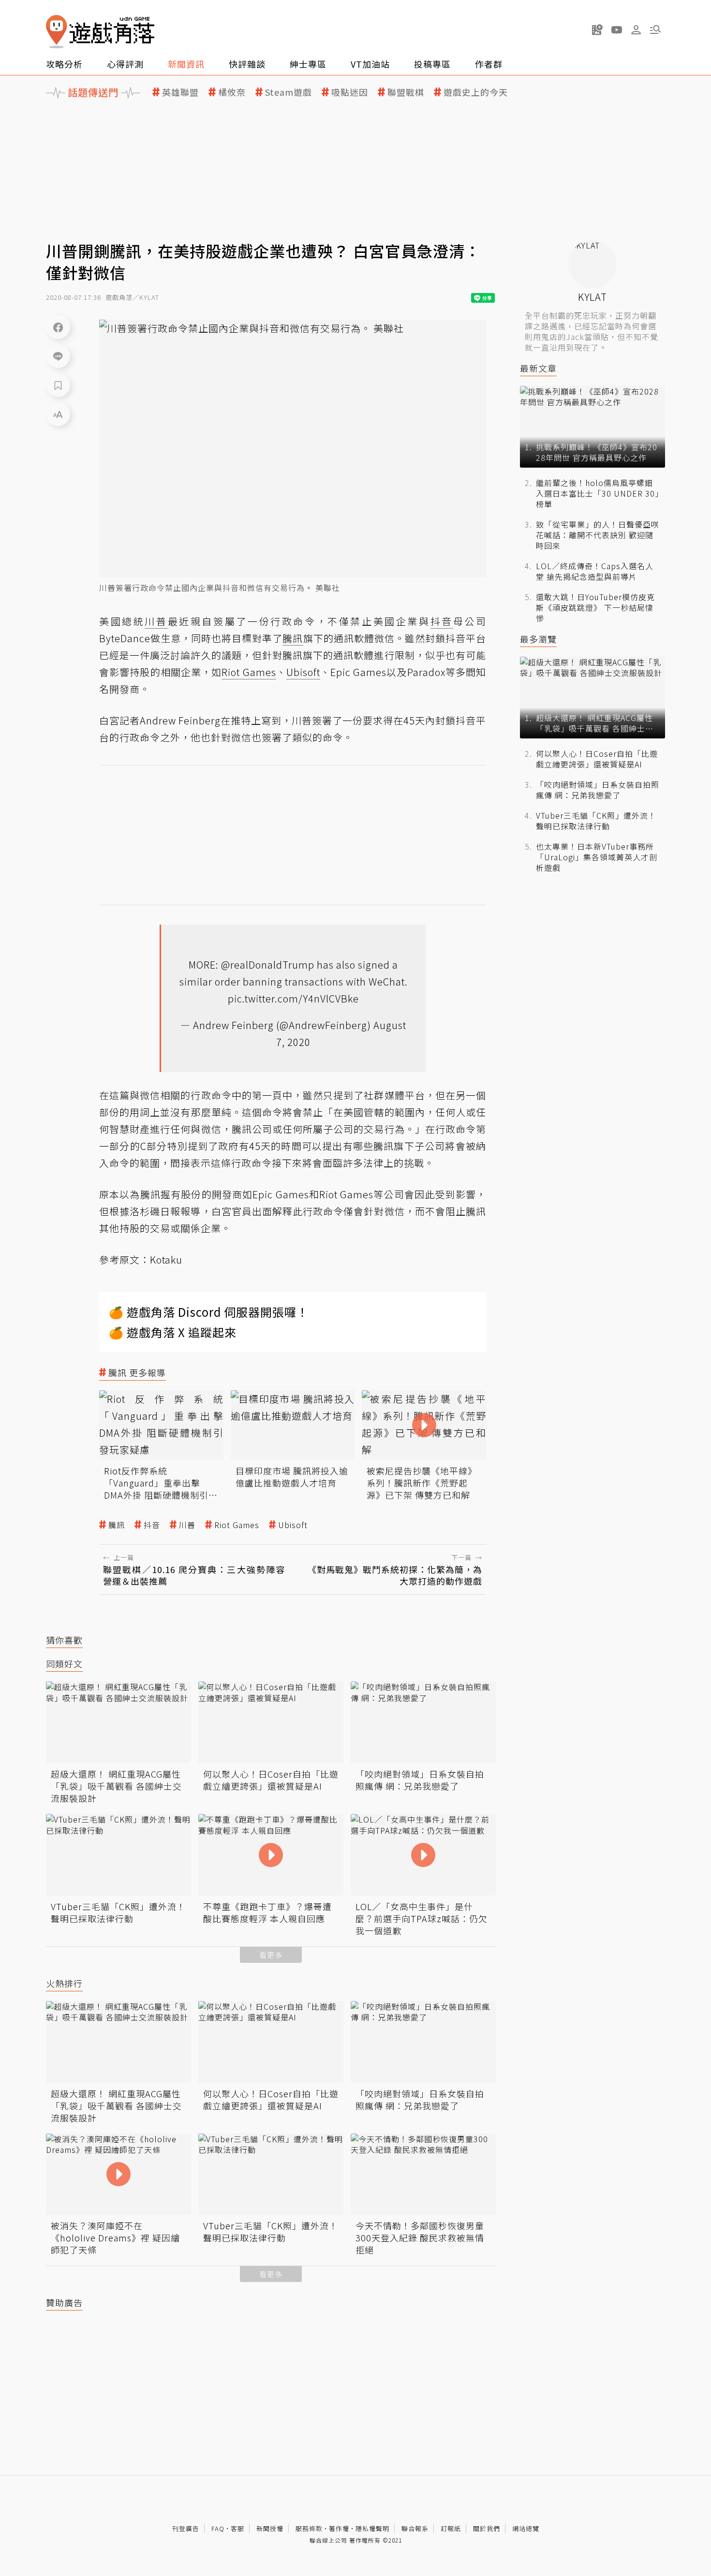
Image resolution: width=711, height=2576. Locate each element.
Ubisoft (293, 1525)
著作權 (339, 2528)
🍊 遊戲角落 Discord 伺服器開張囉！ (209, 1312)
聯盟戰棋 (406, 92)
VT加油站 (370, 64)
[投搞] (597, 29)
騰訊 (117, 1525)
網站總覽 (526, 2528)
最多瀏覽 (538, 639)
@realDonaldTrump (268, 964)
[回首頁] (100, 32)
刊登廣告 (186, 2528)
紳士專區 (308, 64)
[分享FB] (58, 327)
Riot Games (237, 1525)
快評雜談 (247, 64)
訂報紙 (451, 2528)
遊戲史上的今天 (476, 92)
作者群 (489, 64)
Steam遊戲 (289, 92)
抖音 (152, 1525)
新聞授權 (270, 2528)
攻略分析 (64, 64)
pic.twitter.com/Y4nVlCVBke (293, 998)
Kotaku (166, 1259)
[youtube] (617, 29)
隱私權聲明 (372, 2528)
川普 (187, 1525)
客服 (237, 2528)
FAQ (218, 2528)
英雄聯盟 (180, 92)
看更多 (271, 1955)
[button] (655, 29)
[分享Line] (58, 356)
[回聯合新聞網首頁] (57, 32)
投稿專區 (432, 64)
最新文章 (538, 368)
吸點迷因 (350, 92)
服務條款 (309, 2528)
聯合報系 (415, 2528)
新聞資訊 (186, 64)
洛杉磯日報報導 (165, 1211)
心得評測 (125, 64)
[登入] (636, 30)
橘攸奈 (232, 92)
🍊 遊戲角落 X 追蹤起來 (173, 1332)
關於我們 (487, 2528)
